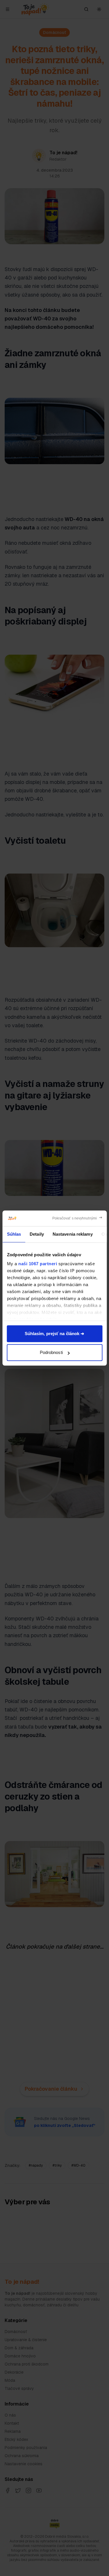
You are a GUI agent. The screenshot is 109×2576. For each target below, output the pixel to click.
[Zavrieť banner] (77, 1218)
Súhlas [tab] (14, 1234)
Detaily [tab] (37, 1234)
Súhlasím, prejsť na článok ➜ (55, 1334)
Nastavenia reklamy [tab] (72, 1234)
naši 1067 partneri (38, 1264)
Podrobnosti (51, 1352)
